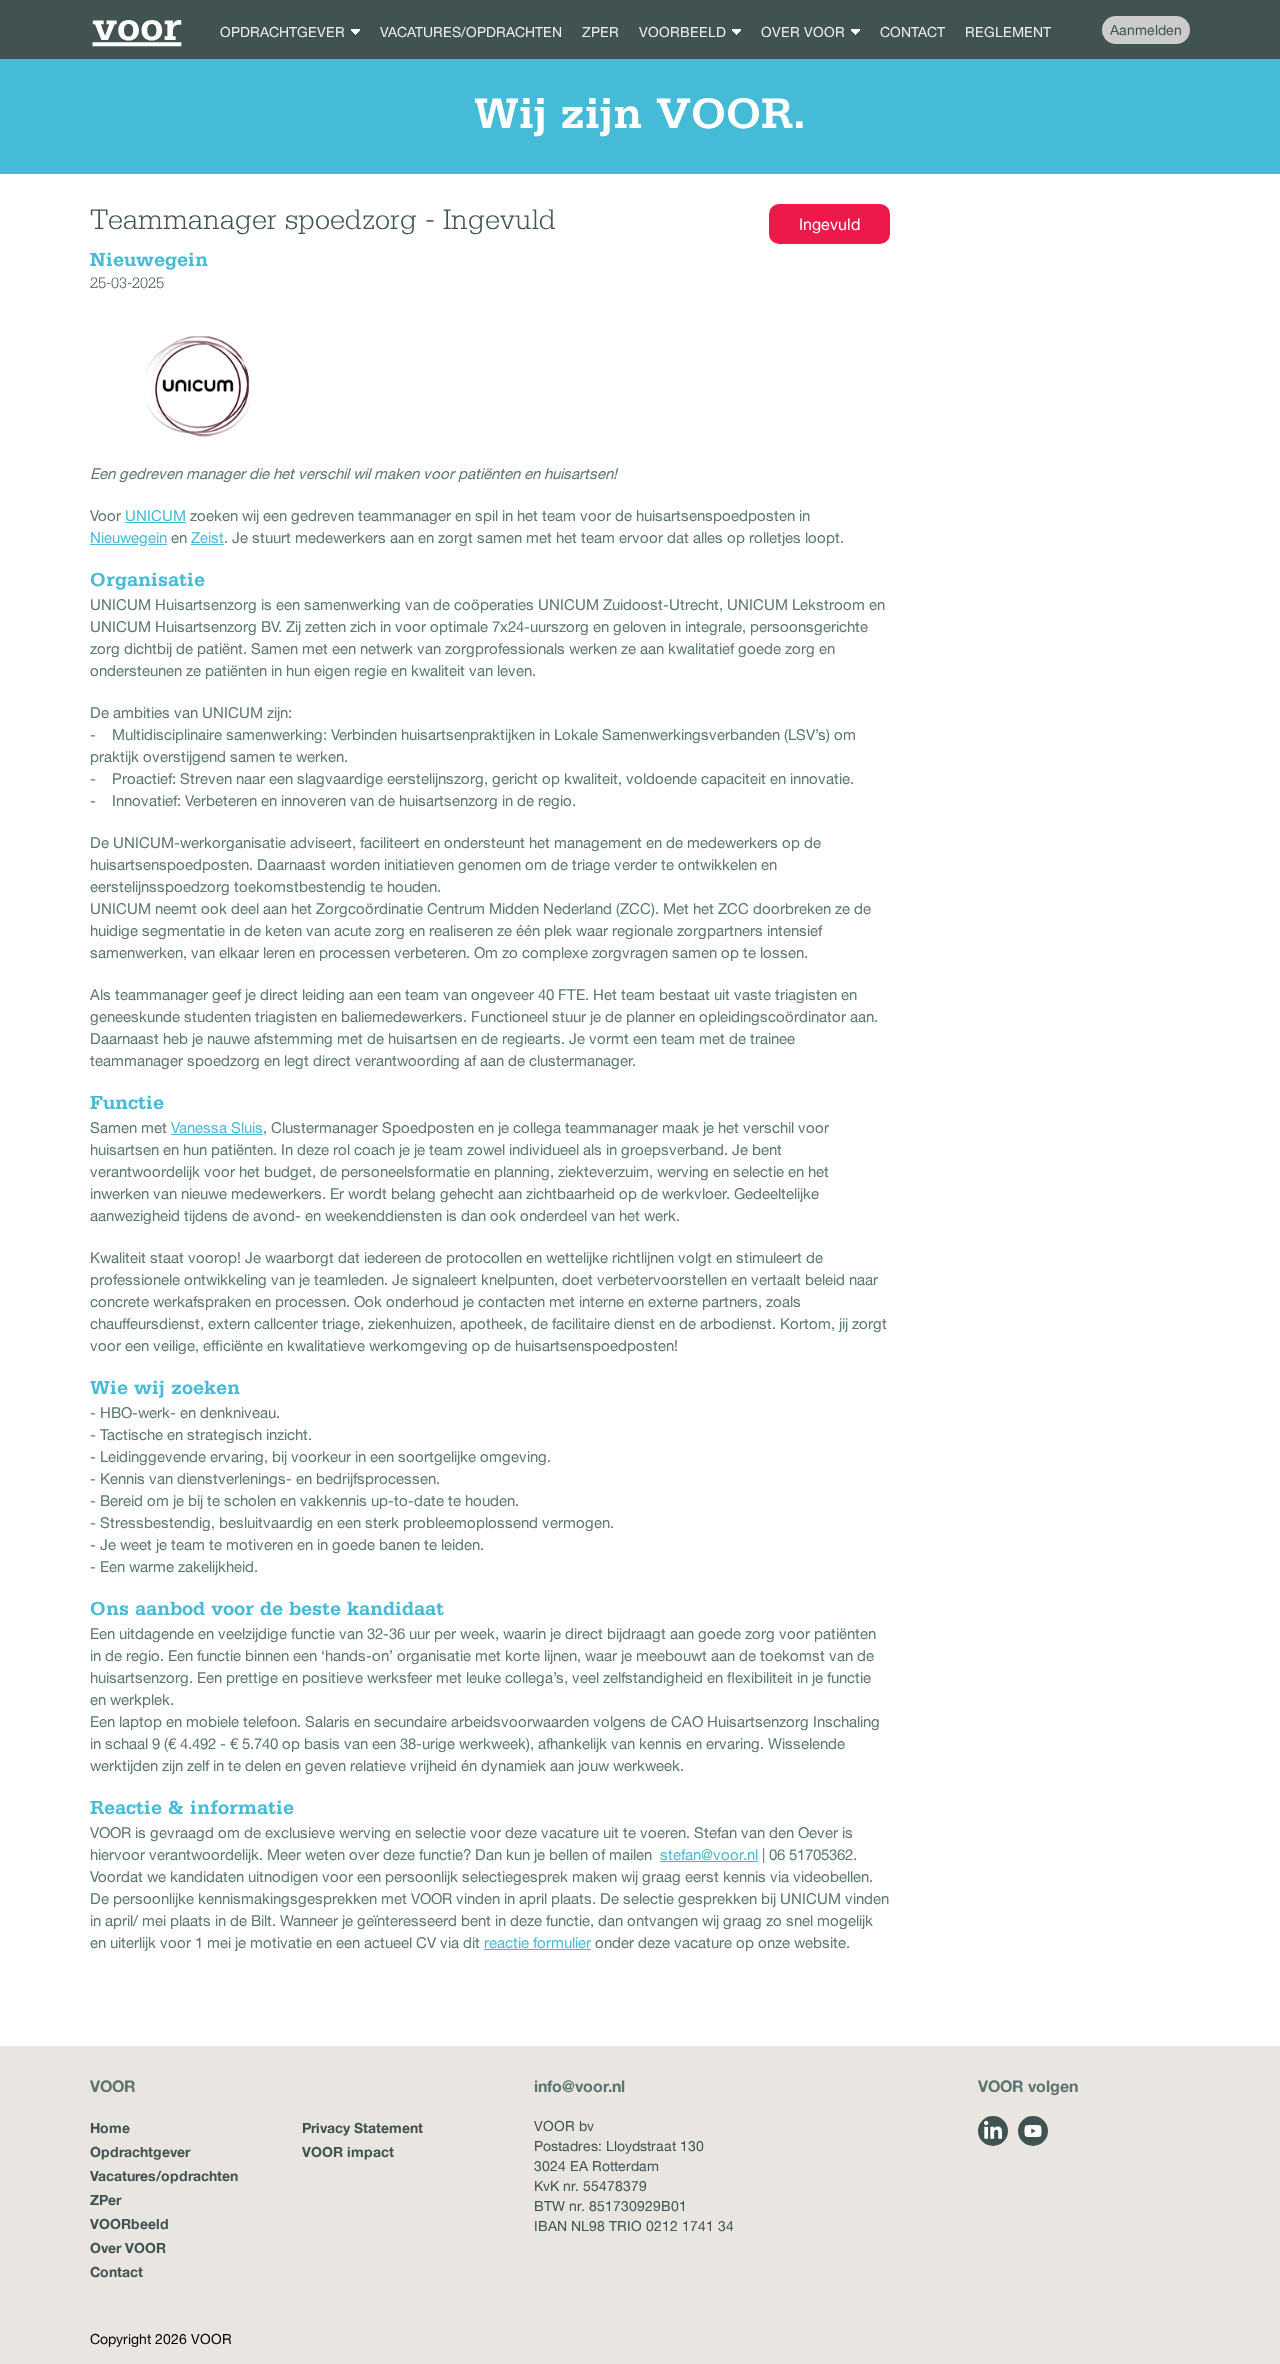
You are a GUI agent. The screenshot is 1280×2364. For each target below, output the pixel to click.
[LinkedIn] (993, 2131)
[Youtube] (1033, 2131)
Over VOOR (128, 2247)
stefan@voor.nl (709, 1854)
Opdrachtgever (140, 2151)
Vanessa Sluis (217, 1127)
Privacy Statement (362, 2127)
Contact (116, 2271)
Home (110, 2127)
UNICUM (155, 515)
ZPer (105, 2199)
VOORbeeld (129, 2223)
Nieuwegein (128, 537)
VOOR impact (348, 2151)
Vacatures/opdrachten (164, 2175)
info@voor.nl (579, 2085)
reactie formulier (537, 1942)
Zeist (207, 537)
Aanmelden (1146, 30)
